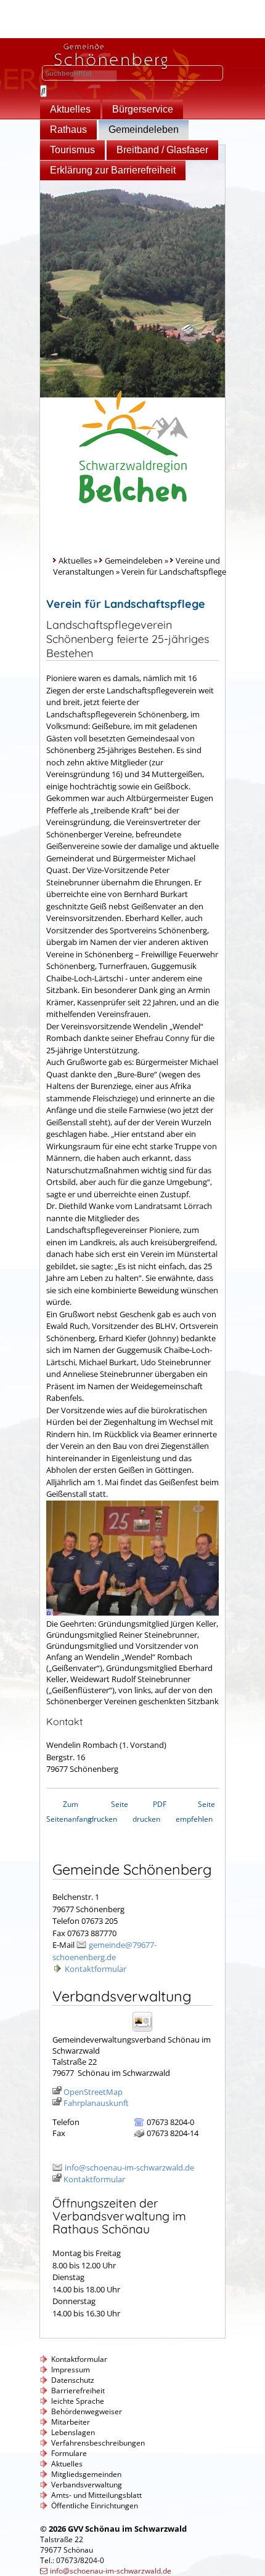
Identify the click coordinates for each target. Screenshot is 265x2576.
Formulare (69, 2453)
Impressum (71, 2370)
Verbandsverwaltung (87, 2485)
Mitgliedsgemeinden (86, 2474)
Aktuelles (70, 109)
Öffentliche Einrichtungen (95, 2506)
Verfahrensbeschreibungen (98, 2443)
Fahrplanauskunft (96, 2103)
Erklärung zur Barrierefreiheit (113, 170)
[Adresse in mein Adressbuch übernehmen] (146, 2031)
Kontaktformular (96, 1969)
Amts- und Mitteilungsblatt (96, 2495)
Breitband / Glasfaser (162, 150)
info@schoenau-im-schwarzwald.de (129, 2167)
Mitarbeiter (71, 2422)
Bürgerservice (143, 109)
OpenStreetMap (93, 2092)
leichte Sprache (78, 2401)
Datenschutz (73, 2380)
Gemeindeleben (144, 130)
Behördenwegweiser (87, 2411)
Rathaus (68, 130)
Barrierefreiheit (78, 2391)
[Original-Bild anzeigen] (132, 1613)
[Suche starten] (43, 91)
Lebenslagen (73, 2432)
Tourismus (72, 150)
